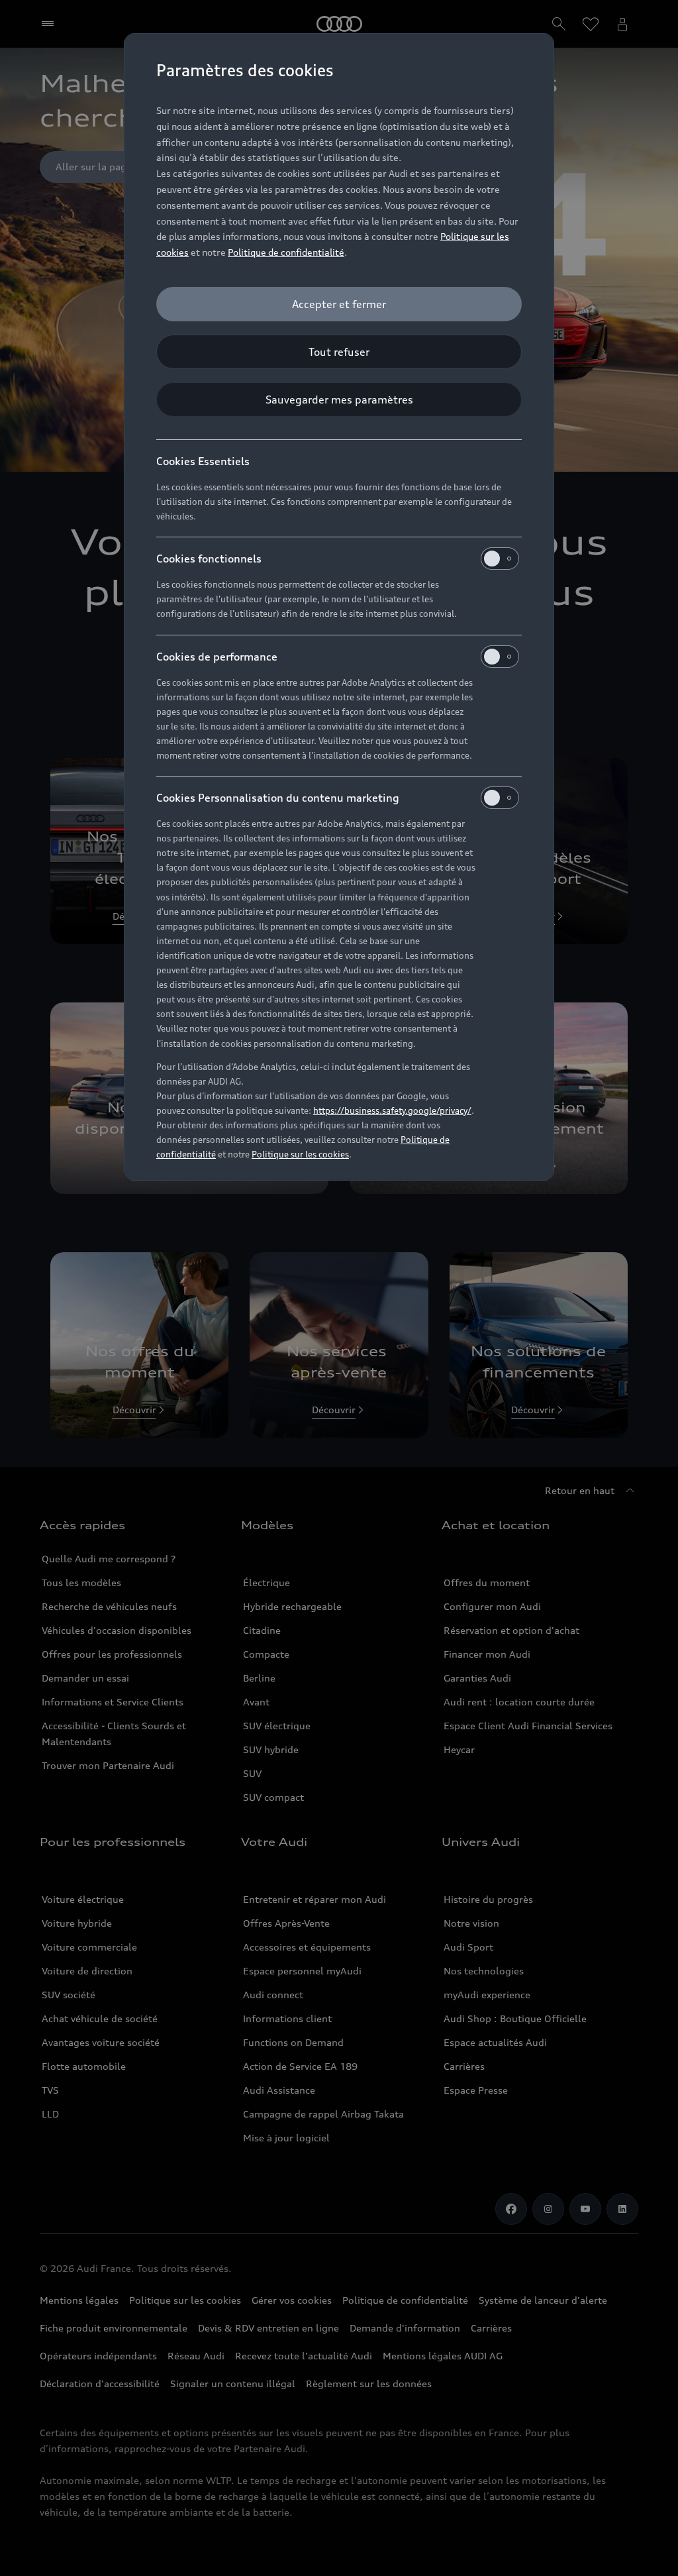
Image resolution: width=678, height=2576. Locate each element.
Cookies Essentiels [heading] (203, 461)
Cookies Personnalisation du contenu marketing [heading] (278, 798)
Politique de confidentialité (286, 252)
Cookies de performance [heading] (217, 657)
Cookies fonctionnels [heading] (209, 559)
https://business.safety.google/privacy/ (392, 1110)
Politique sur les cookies (300, 1154)
